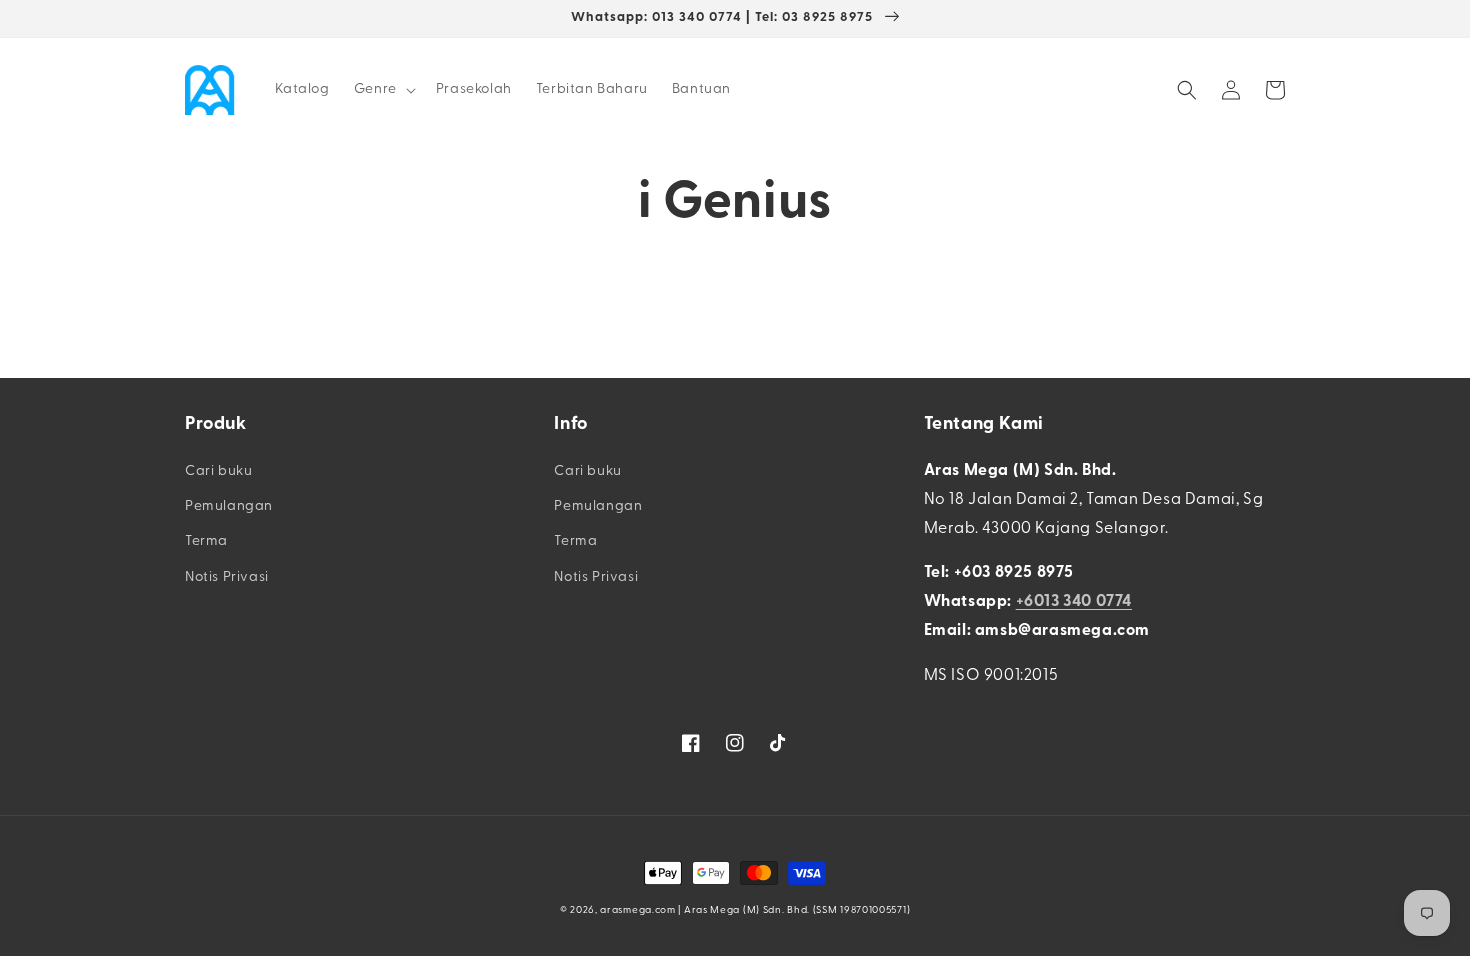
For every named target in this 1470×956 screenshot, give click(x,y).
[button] (383, 90)
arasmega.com (637, 910)
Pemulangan (229, 506)
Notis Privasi (227, 577)
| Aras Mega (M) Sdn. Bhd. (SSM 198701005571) (794, 910)
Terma (206, 541)
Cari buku (218, 471)
